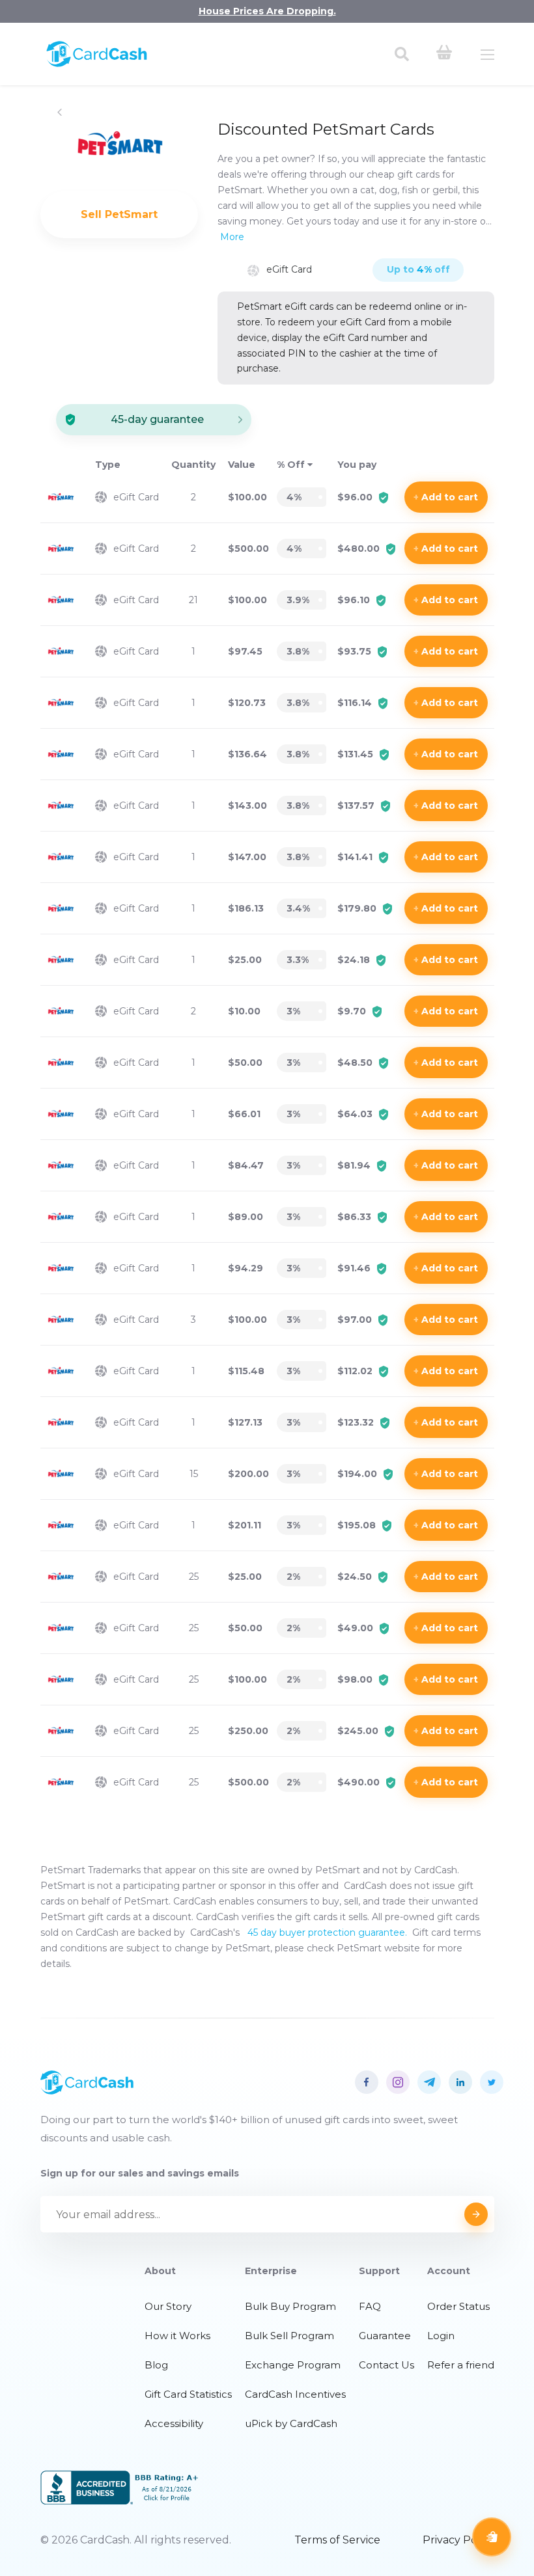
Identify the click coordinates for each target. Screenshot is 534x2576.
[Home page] (97, 64)
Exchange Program (293, 2365)
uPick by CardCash (291, 2423)
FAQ (370, 2306)
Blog (156, 2365)
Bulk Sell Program (289, 2336)
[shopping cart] (444, 54)
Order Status (458, 2306)
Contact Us (386, 2365)
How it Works (177, 2336)
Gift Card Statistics (188, 2394)
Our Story (168, 2306)
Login (441, 2336)
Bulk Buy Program (290, 2306)
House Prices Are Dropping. (267, 11)
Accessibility (174, 2423)
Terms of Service (337, 2540)
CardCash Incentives (295, 2394)
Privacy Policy (458, 2540)
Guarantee (385, 2336)
